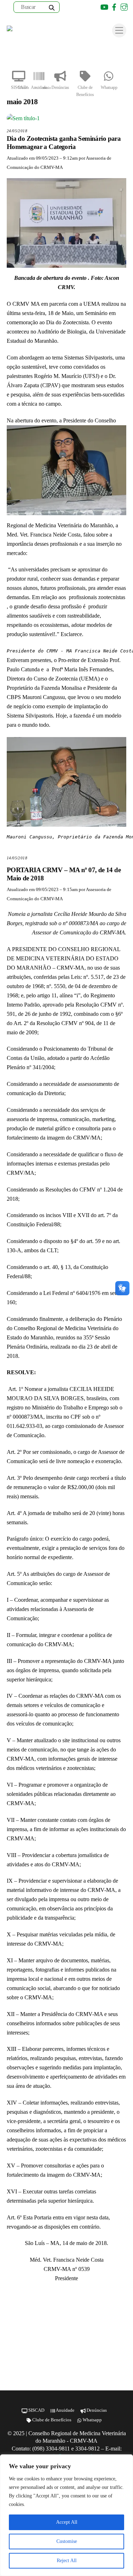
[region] (66, 2515)
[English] (75, 7)
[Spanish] (84, 7)
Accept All (67, 2522)
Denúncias (60, 87)
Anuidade (39, 87)
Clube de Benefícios (85, 91)
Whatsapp (109, 87)
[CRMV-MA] (30, 31)
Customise (67, 2541)
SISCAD (19, 87)
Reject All (67, 2561)
